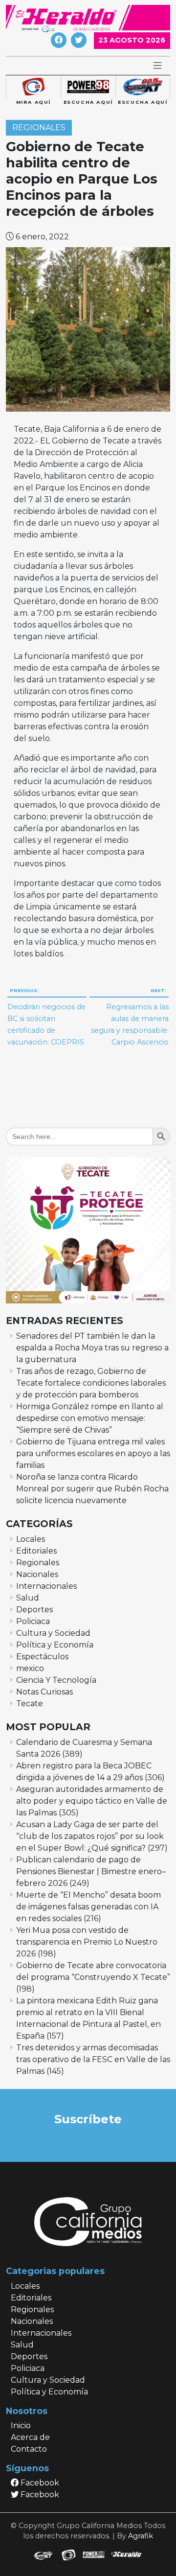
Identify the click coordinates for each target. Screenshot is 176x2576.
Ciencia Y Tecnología (56, 1680)
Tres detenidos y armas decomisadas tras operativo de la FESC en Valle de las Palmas (93, 2059)
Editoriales (36, 1551)
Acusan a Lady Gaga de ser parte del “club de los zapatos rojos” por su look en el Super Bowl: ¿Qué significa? (90, 1836)
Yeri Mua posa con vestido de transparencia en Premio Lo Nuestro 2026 (87, 1942)
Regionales (39, 128)
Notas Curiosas (44, 1692)
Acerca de (30, 2437)
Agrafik (141, 2536)
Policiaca (33, 1621)
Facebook (39, 2483)
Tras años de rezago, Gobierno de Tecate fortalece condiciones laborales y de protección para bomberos (91, 1383)
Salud (28, 1598)
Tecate (30, 1704)
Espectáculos (42, 1657)
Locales (31, 1539)
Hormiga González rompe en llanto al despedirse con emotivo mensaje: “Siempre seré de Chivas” (90, 1418)
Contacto (29, 2449)
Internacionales (46, 1586)
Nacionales (37, 1574)
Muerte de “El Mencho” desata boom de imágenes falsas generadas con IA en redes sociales (88, 1907)
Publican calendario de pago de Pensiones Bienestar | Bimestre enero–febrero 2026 (91, 1871)
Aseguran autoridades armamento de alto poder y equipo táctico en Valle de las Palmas (92, 1801)
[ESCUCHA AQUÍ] (88, 87)
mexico (30, 1668)
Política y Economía (55, 1645)
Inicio (21, 2425)
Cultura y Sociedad (53, 1633)
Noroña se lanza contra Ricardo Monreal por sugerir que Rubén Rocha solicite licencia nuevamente (92, 1489)
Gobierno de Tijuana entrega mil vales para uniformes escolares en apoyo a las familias (93, 1453)
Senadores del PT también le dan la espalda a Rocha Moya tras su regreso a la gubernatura (92, 1348)
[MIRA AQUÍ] (33, 87)
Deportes (34, 1610)
